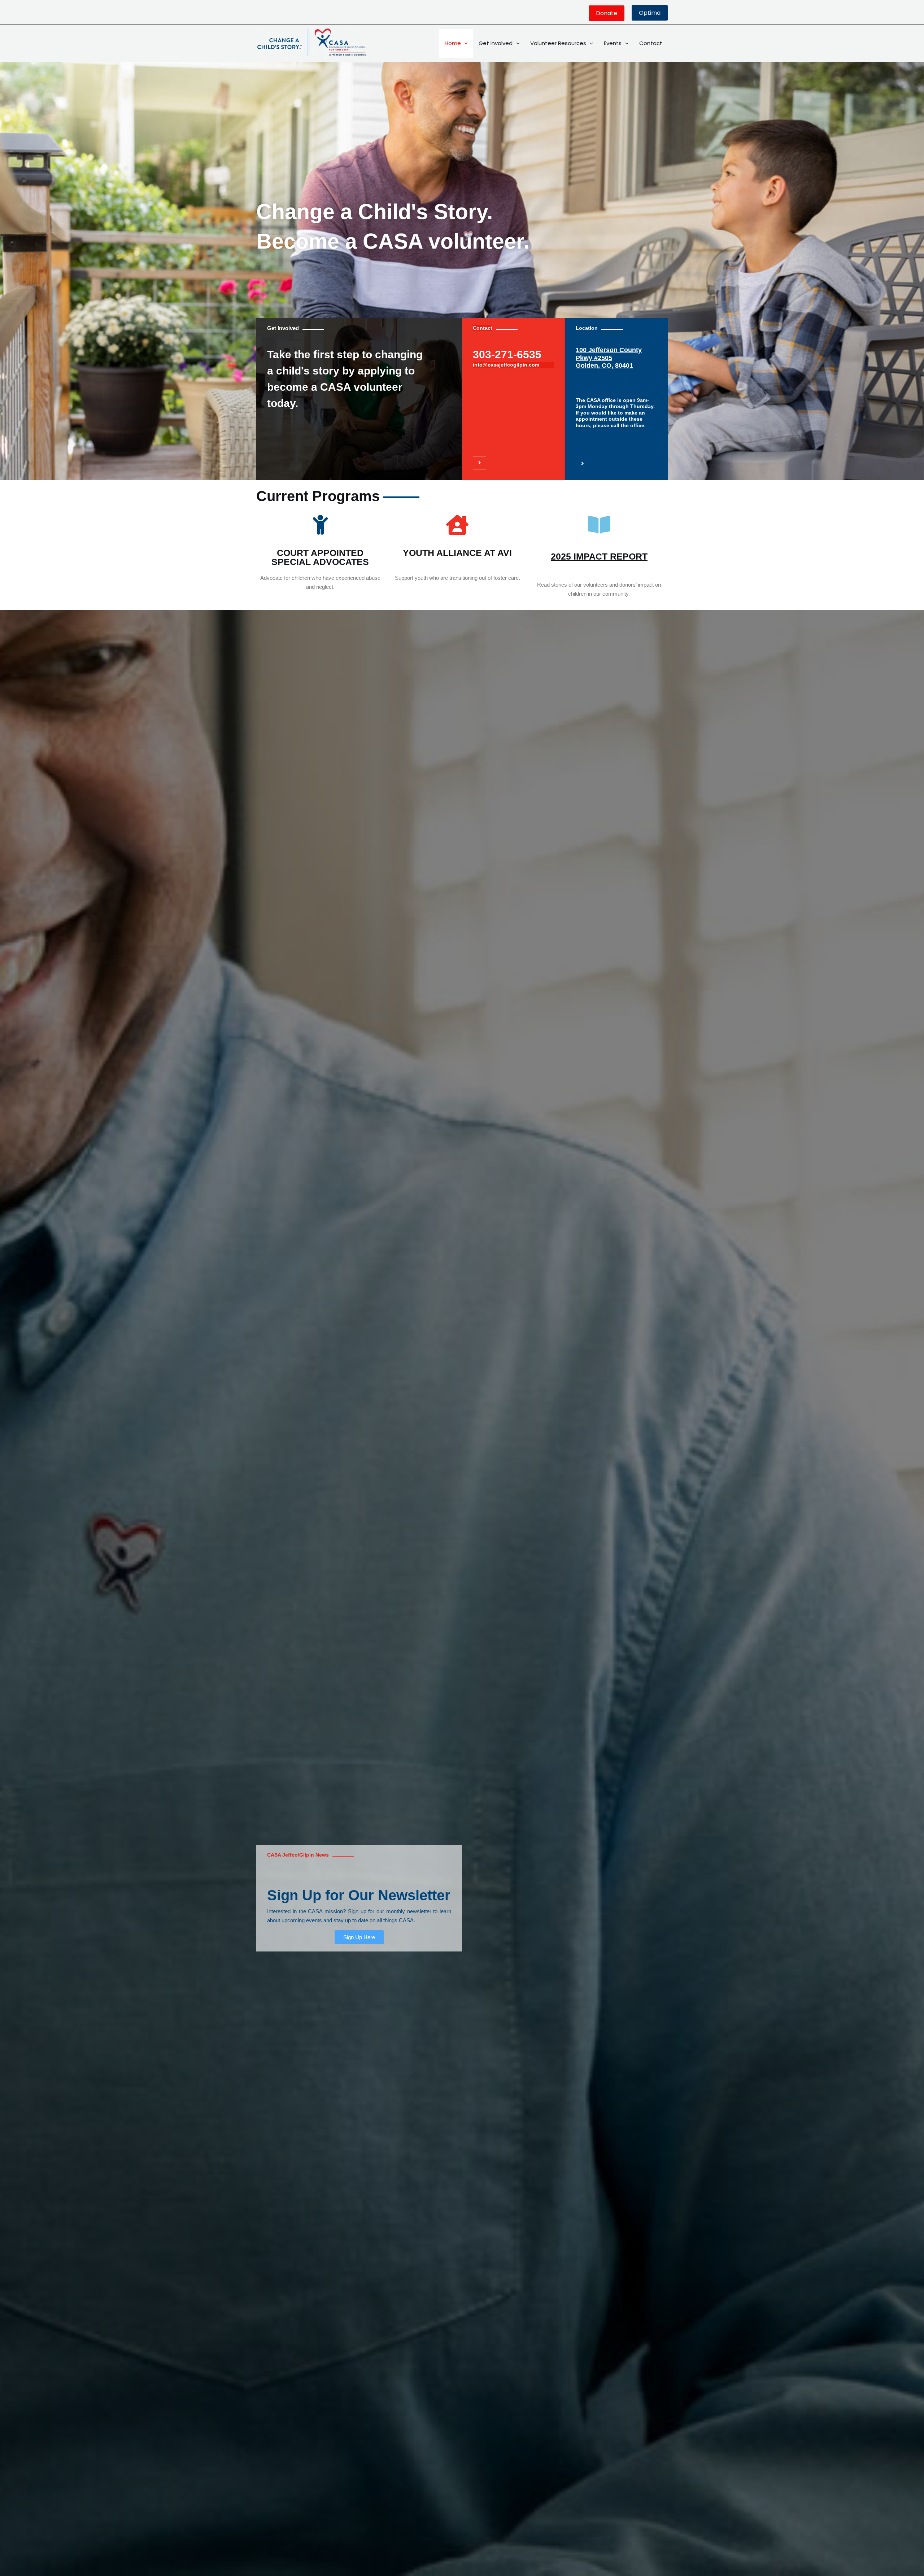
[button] (607, 13)
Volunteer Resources (558, 43)
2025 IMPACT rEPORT (599, 556)
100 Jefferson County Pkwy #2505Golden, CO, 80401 (609, 358)
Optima (650, 13)
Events (613, 43)
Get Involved (496, 43)
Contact (651, 43)
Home (453, 43)
